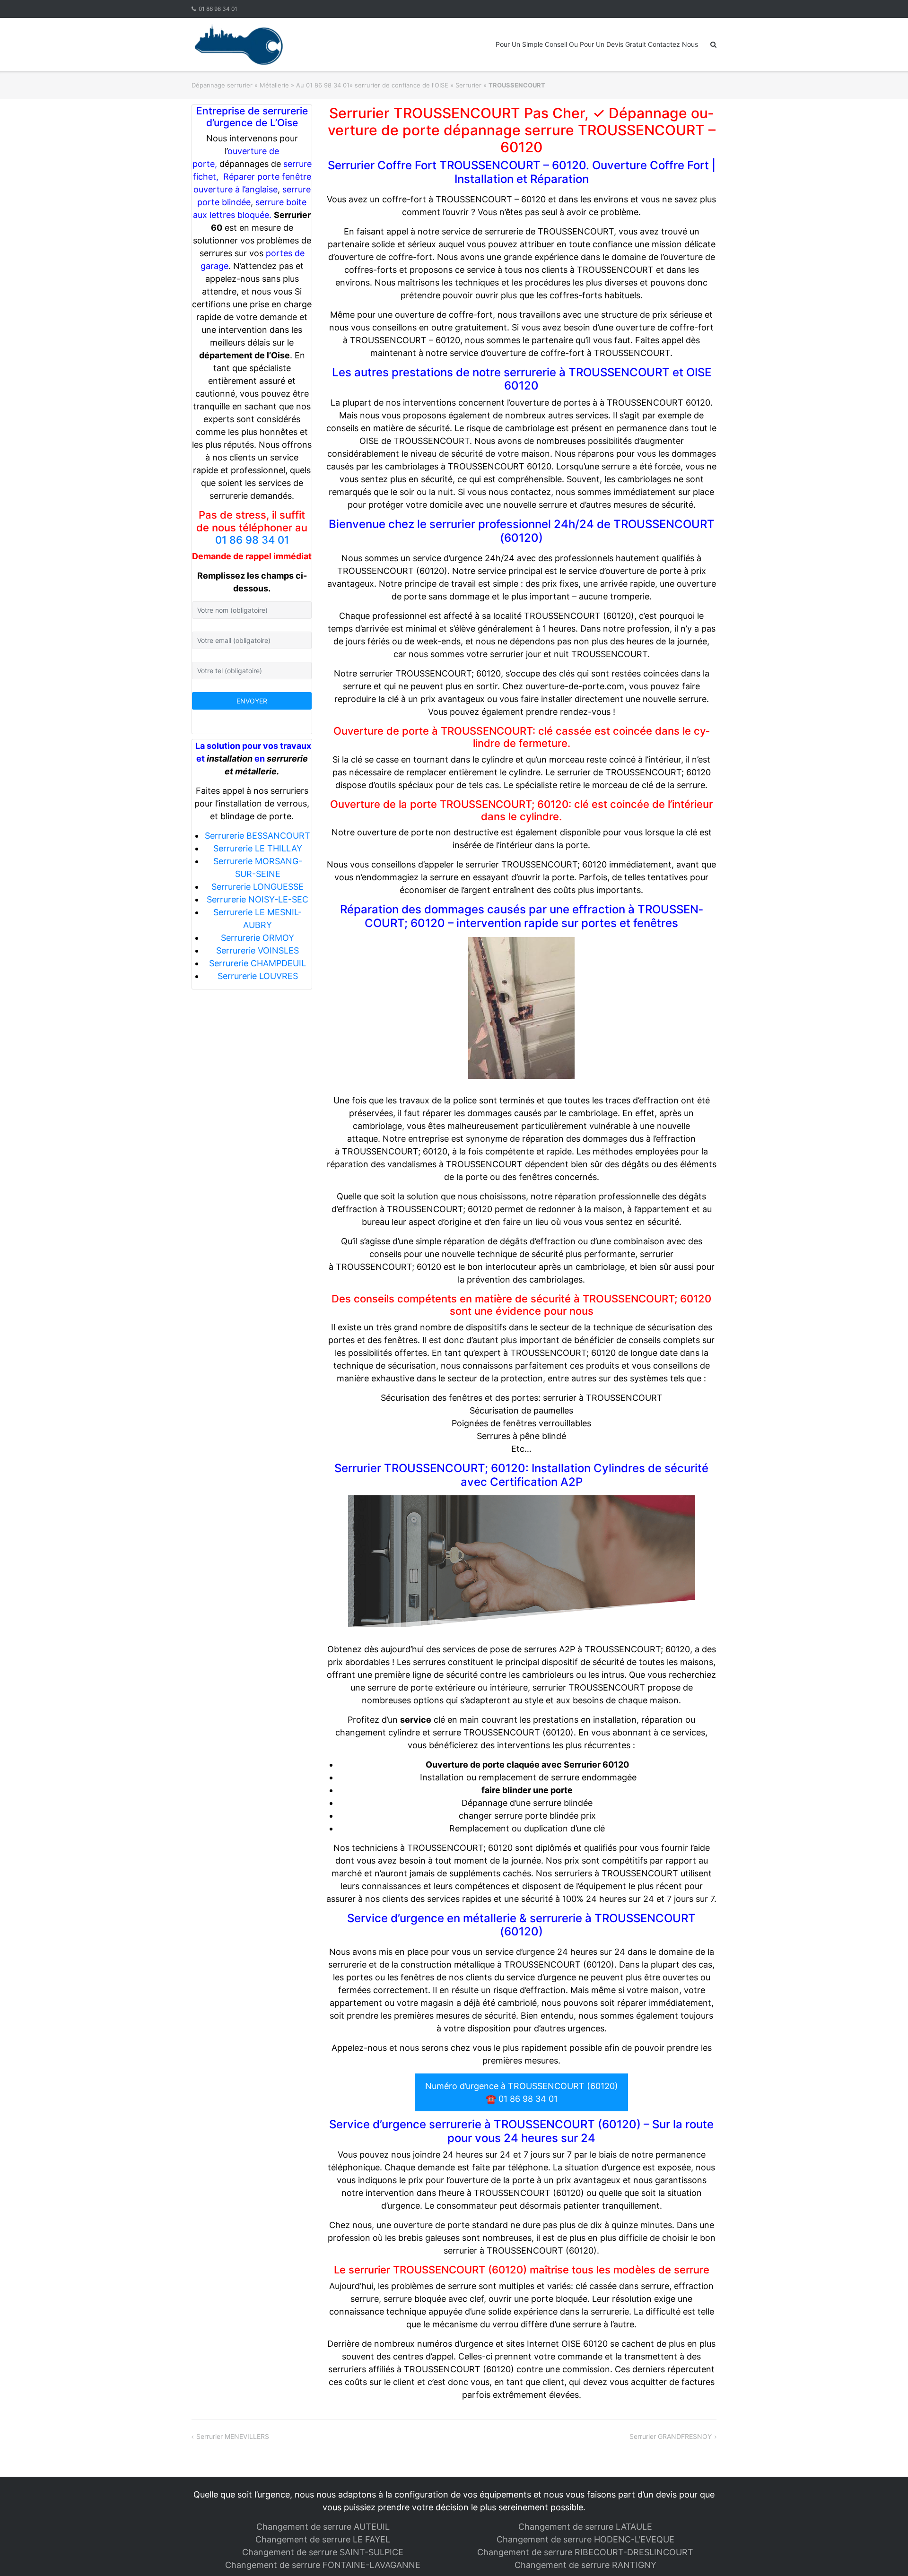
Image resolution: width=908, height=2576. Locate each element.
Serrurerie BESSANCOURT (258, 836)
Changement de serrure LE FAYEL (323, 2539)
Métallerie (274, 85)
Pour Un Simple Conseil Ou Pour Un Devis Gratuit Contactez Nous (597, 44)
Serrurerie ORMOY (258, 938)
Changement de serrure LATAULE (585, 2527)
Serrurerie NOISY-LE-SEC (258, 899)
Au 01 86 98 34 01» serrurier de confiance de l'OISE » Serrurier (389, 85)
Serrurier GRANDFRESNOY (671, 2436)
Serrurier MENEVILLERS (233, 2436)
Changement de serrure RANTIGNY (585, 2565)
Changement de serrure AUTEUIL (323, 2527)
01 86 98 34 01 (218, 9)
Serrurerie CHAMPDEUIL (258, 963)
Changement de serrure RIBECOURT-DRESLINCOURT (585, 2552)
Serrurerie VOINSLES (258, 950)
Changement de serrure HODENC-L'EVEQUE (585, 2539)
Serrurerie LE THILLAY (258, 848)
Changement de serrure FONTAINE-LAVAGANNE (323, 2565)
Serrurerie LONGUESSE (258, 887)
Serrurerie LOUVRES (258, 976)
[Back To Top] (885, 2553)
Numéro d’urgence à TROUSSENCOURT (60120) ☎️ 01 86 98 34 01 (522, 2092)
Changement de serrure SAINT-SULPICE (323, 2552)
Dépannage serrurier (222, 85)
